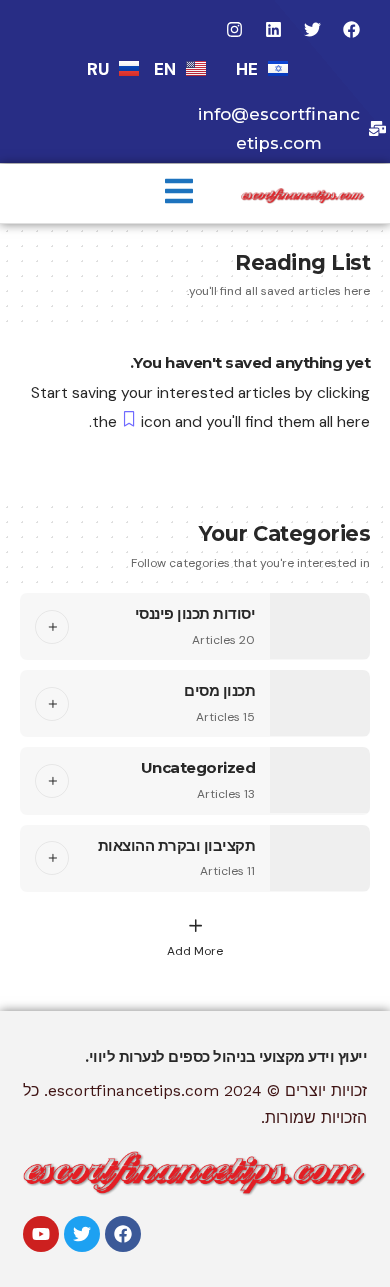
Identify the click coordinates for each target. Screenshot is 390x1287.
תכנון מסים (219, 690)
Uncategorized (198, 767)
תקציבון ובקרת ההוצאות (177, 845)
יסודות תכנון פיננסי (195, 613)
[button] (179, 193)
